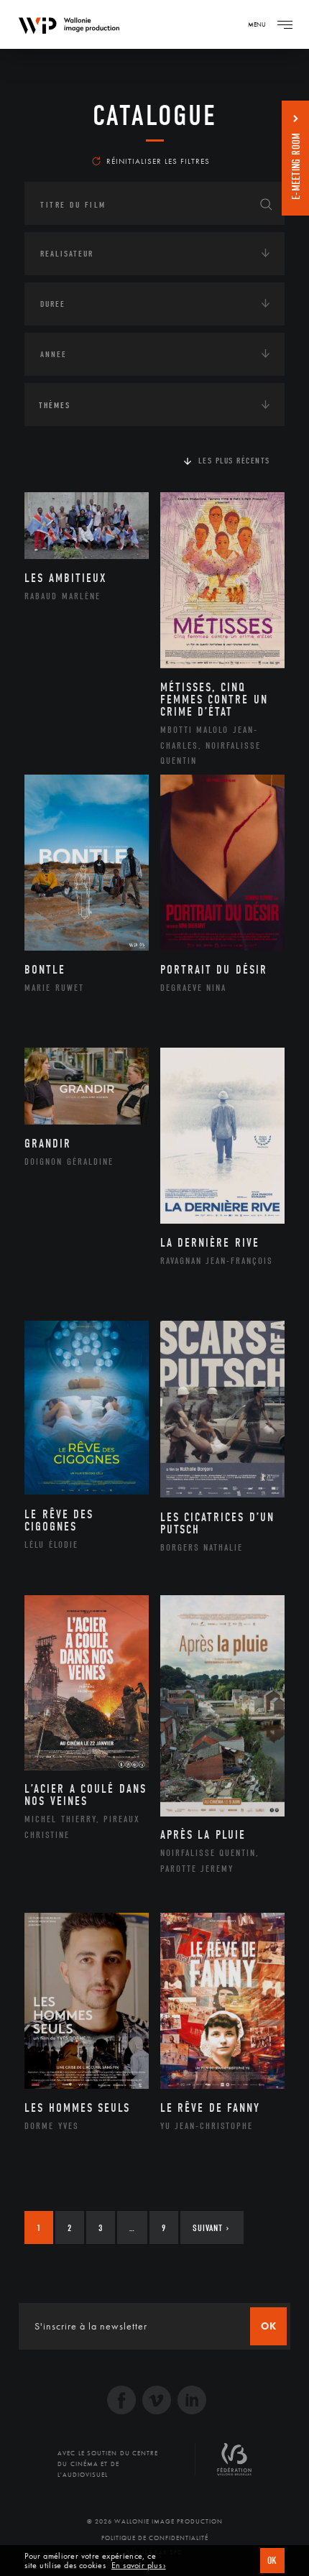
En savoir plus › (139, 2566)
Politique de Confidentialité (155, 2538)
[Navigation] (285, 24)
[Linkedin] (192, 2402)
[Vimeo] (157, 2402)
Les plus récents (234, 461)
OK (272, 2561)
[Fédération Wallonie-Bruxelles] (234, 2465)
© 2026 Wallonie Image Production (155, 2521)
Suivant (211, 2228)
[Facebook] (121, 2402)
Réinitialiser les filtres (158, 161)
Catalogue (155, 116)
